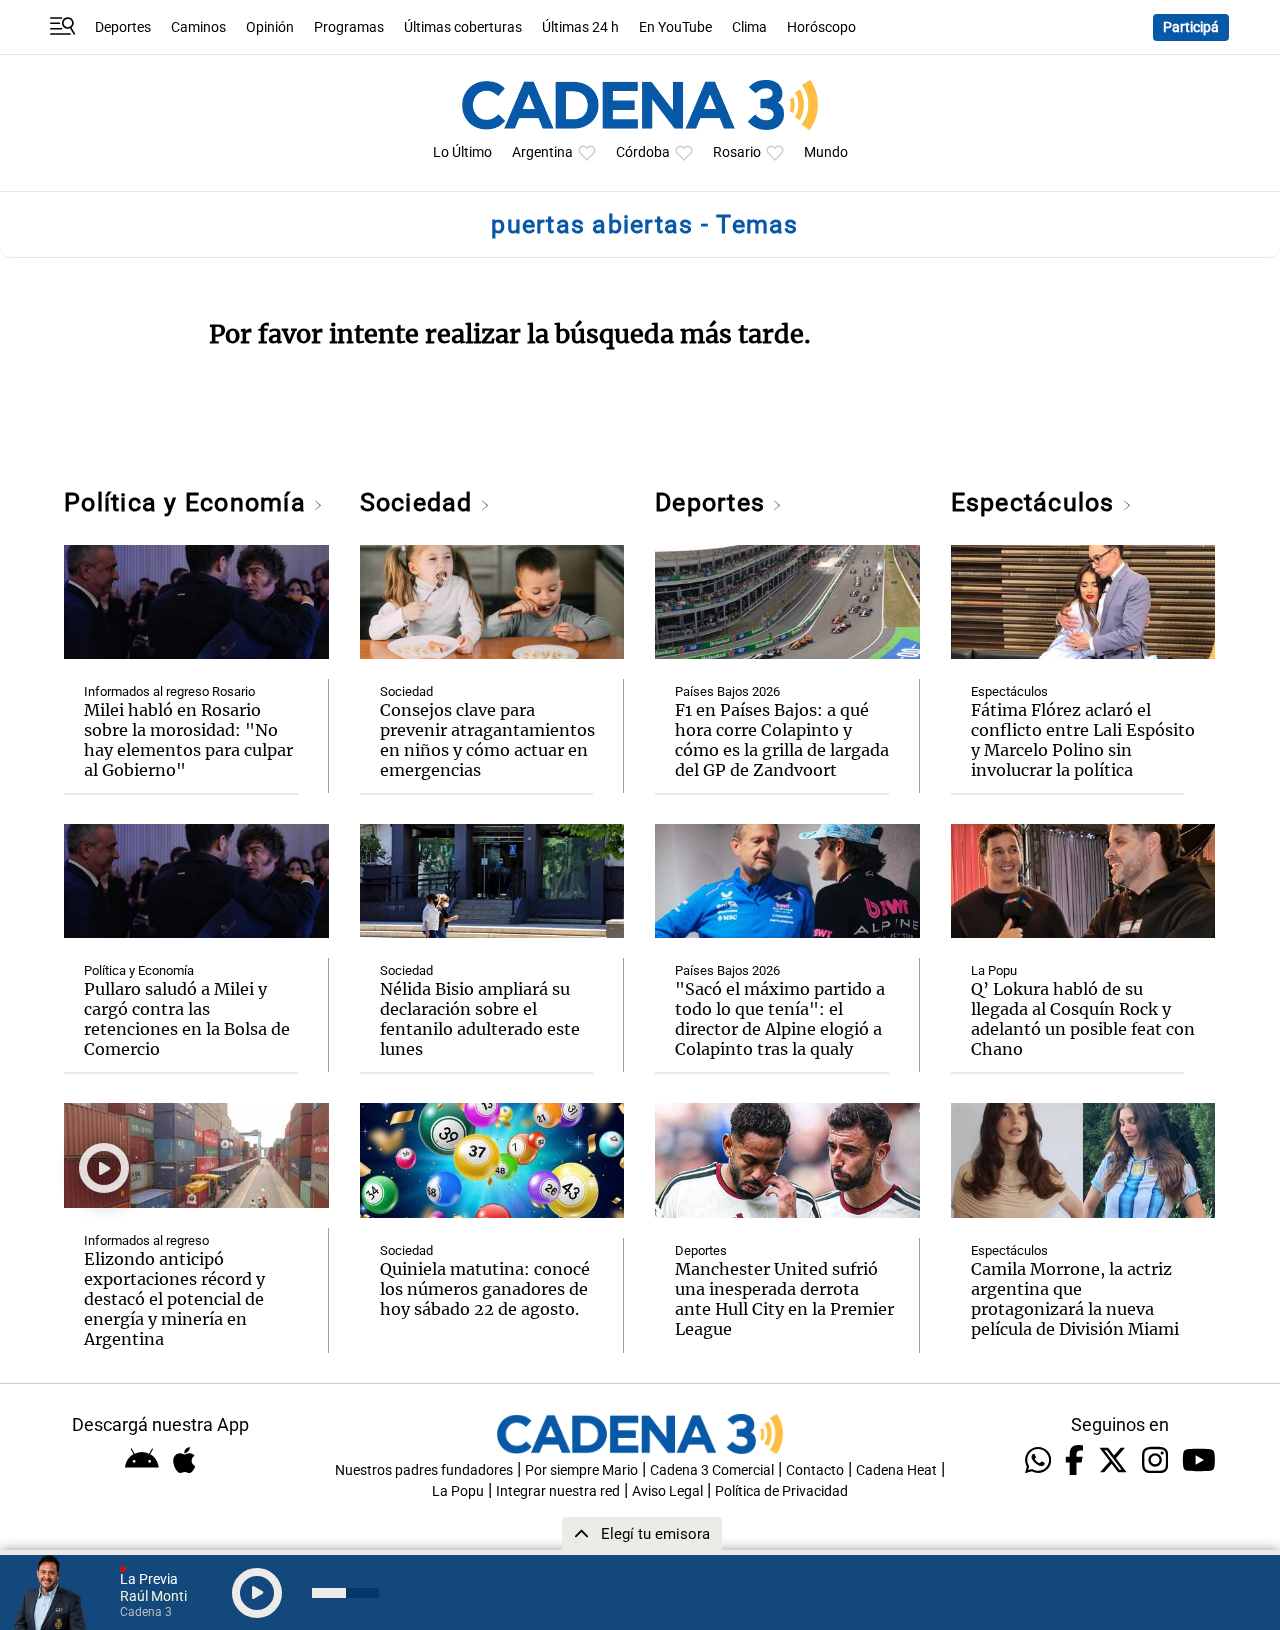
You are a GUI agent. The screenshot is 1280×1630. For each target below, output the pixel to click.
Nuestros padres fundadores (424, 1470)
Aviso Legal (667, 1491)
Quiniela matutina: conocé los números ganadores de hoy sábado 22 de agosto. (485, 1289)
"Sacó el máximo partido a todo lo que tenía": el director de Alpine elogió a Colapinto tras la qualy (780, 1019)
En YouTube (675, 27)
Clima (749, 27)
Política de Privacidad (781, 1491)
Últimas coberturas (463, 27)
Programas (349, 27)
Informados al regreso (146, 1240)
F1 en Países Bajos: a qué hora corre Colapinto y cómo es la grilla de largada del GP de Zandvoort (782, 740)
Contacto (815, 1470)
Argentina (542, 152)
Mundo (826, 152)
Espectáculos (1036, 502)
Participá (1191, 27)
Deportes (123, 27)
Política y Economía (188, 502)
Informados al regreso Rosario (169, 691)
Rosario (737, 152)
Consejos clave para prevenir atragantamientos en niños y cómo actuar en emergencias (487, 740)
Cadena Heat (896, 1470)
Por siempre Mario (581, 1470)
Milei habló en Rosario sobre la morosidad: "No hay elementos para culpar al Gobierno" (188, 740)
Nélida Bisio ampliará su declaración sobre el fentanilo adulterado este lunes (480, 1019)
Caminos (198, 27)
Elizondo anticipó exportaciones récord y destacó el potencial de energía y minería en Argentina (174, 1299)
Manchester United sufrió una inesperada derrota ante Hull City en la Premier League (784, 1299)
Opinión (270, 27)
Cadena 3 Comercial (712, 1470)
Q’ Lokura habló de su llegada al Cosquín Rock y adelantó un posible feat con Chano (1083, 1019)
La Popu (994, 970)
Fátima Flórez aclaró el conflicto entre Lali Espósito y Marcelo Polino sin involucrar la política (1083, 740)
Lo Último (462, 152)
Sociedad (420, 502)
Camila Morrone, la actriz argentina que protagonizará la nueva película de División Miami (1075, 1299)
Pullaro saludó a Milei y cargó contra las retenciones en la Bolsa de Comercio (187, 1019)
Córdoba (643, 152)
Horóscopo (821, 27)
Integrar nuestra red (558, 1491)
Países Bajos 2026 (727, 691)
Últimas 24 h (580, 27)
